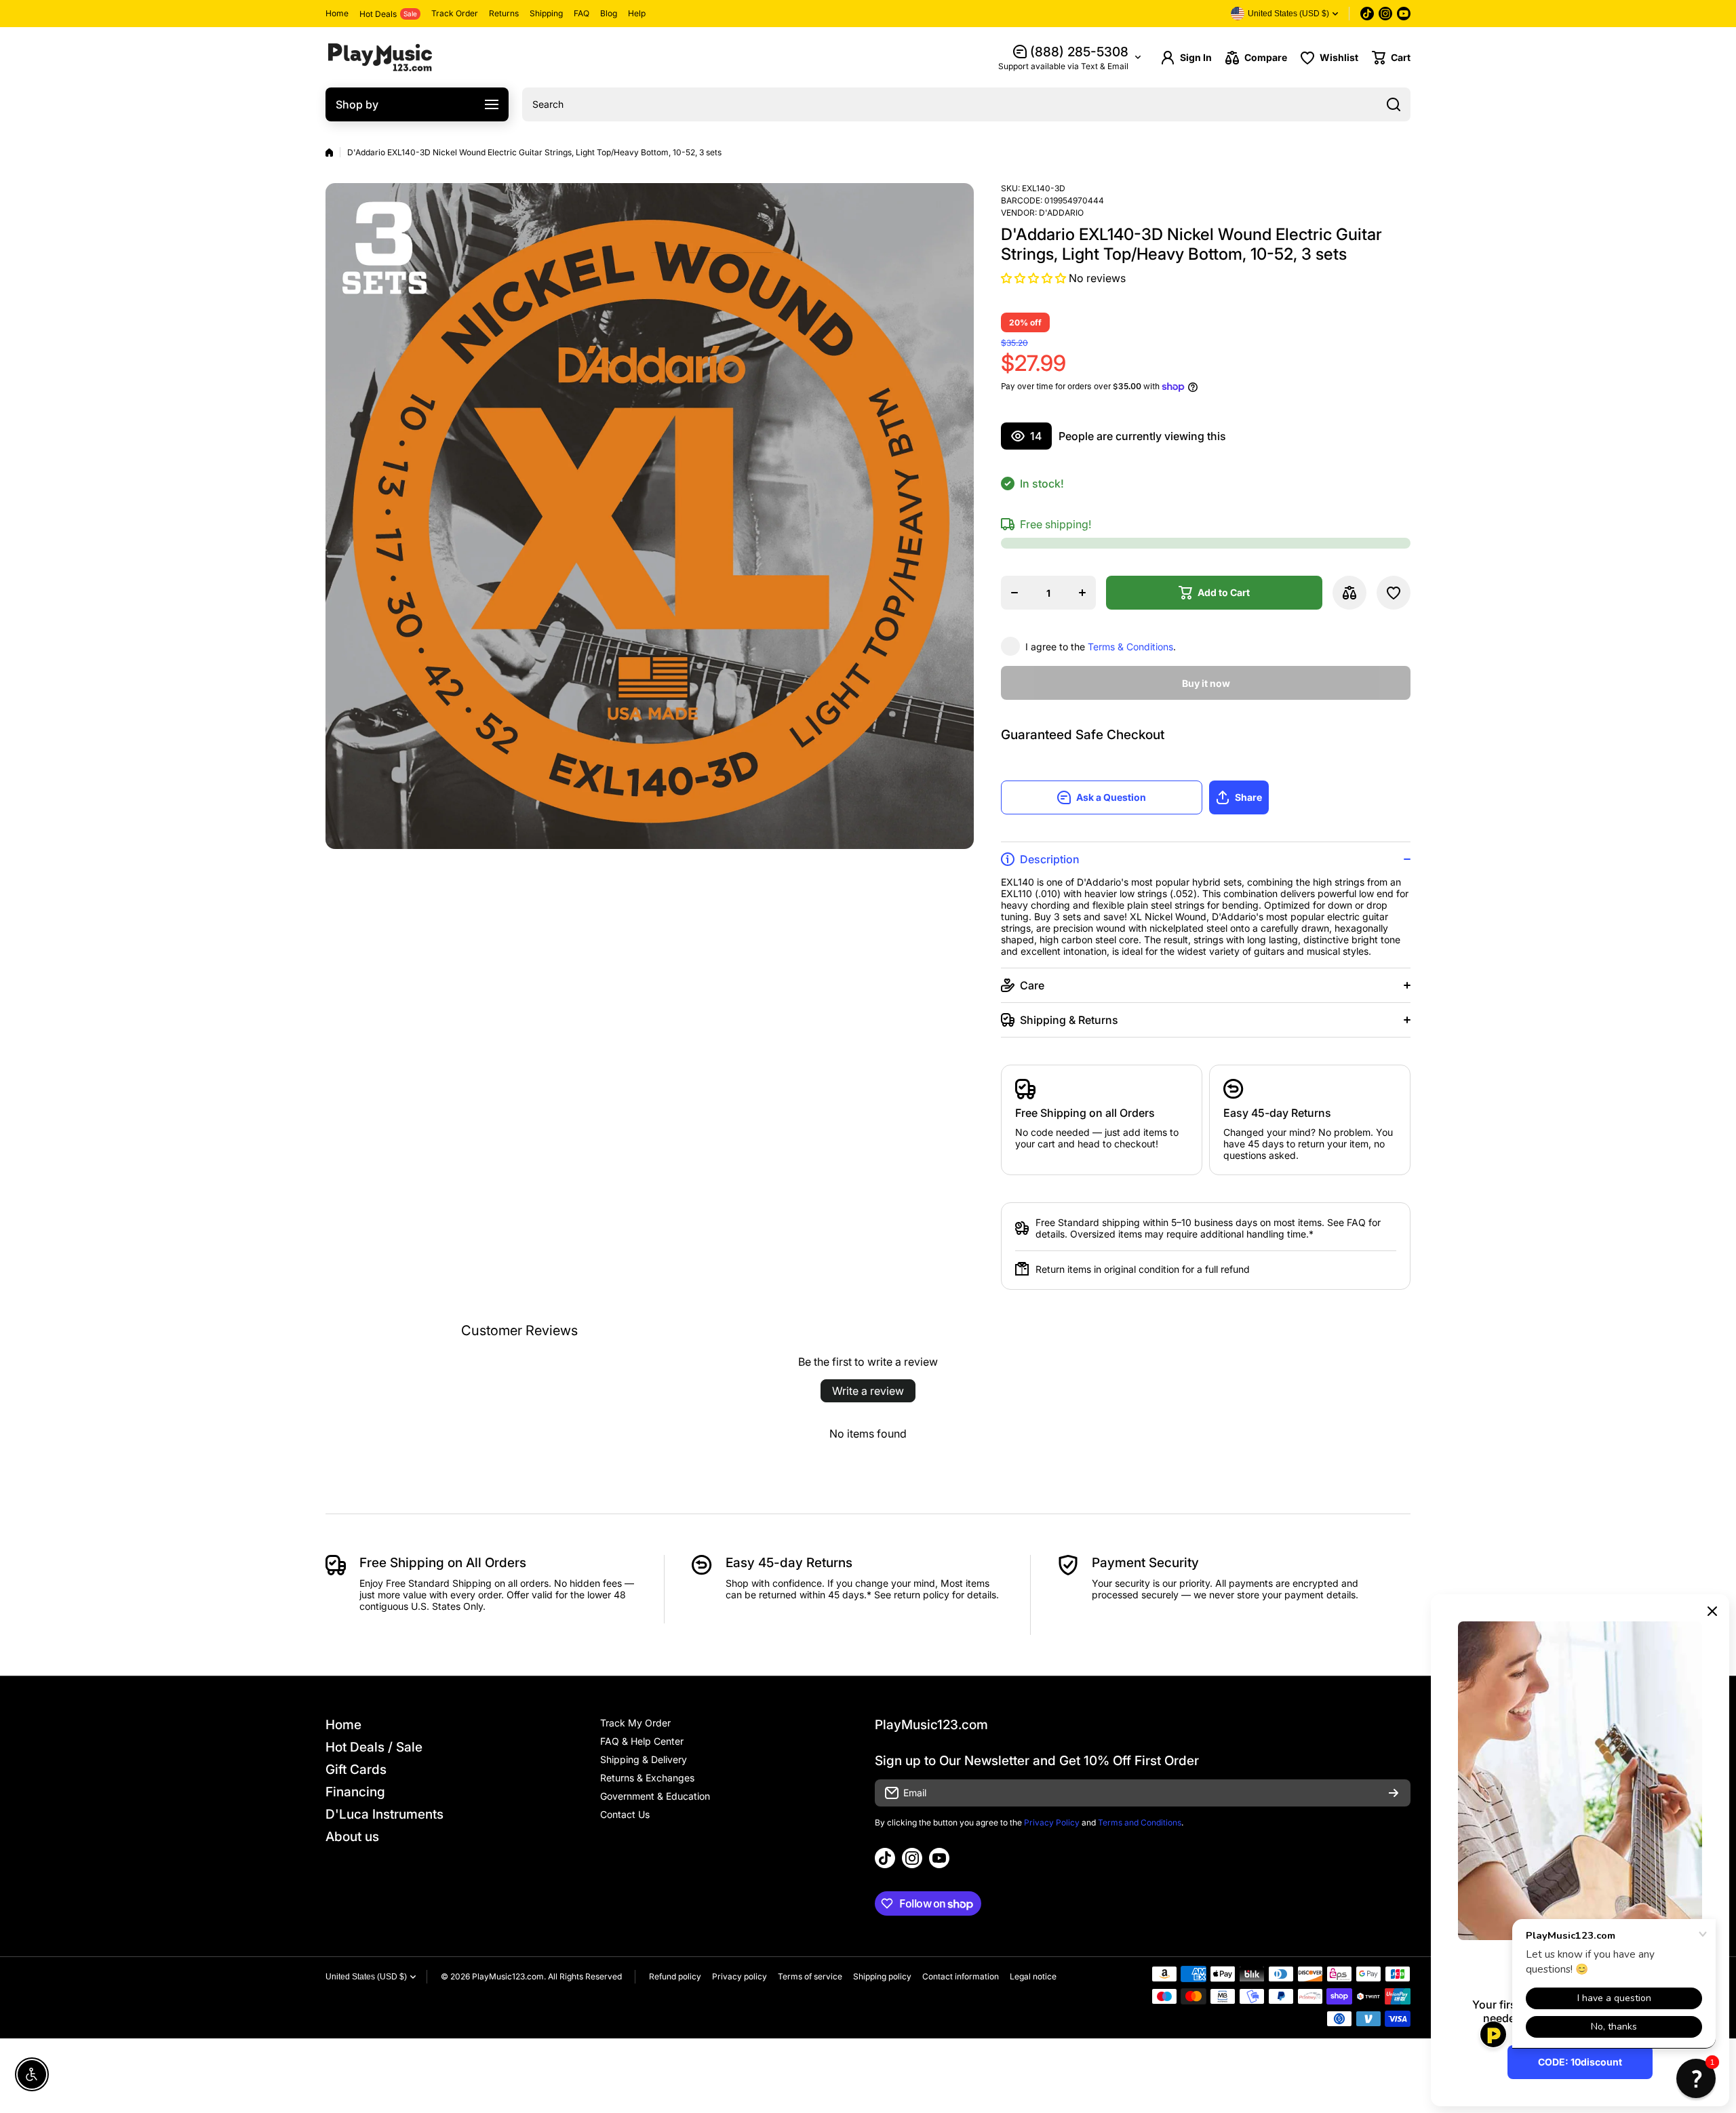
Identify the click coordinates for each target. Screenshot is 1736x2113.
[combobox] (966, 104)
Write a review (868, 1391)
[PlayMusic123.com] (380, 57)
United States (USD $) (366, 1977)
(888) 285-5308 (1079, 52)
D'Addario (1061, 213)
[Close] (1712, 1611)
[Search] (1394, 104)
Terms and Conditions (1140, 1822)
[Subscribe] (1394, 1793)
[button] (1391, 58)
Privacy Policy (1052, 1822)
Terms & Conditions (1130, 647)
